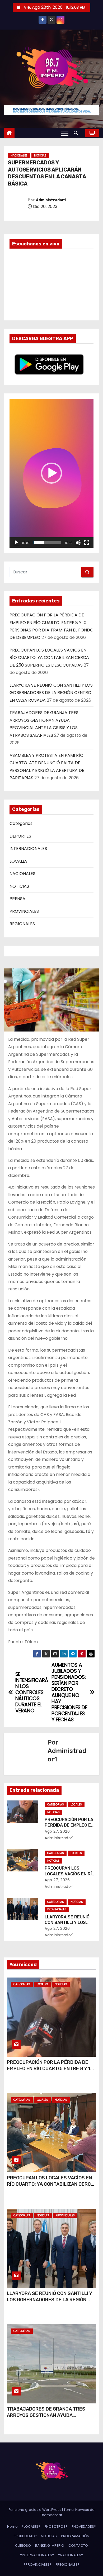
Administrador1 (51, 200)
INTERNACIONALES (28, 849)
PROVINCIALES (24, 911)
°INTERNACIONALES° (37, 2555)
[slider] (47, 543)
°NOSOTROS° (56, 2527)
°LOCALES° (31, 2527)
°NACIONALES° (71, 2555)
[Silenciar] (78, 543)
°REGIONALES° (67, 2565)
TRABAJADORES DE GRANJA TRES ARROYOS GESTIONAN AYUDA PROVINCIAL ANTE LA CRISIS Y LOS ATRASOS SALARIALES (46, 2418)
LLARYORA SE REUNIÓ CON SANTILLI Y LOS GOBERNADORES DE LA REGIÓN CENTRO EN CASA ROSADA (51, 693)
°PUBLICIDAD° (25, 2536)
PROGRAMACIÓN (75, 2536)
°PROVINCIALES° (38, 2565)
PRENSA (17, 899)
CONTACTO (78, 2546)
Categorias (21, 823)
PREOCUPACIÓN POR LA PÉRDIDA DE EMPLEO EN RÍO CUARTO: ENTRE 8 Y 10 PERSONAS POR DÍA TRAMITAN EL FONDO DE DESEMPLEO (50, 2072)
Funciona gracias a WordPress (35, 2510)
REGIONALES (22, 924)
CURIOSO (23, 2546)
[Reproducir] (16, 543)
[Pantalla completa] (87, 543)
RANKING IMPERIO (50, 2546)
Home (12, 2527)
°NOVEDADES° (84, 2527)
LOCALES (18, 861)
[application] (51, 473)
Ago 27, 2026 (57, 1831)
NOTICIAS (40, 156)
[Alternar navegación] (65, 133)
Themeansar (51, 2515)
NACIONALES (19, 156)
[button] (77, 133)
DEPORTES (20, 836)
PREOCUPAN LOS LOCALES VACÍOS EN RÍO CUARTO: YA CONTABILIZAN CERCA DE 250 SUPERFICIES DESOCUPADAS (49, 658)
